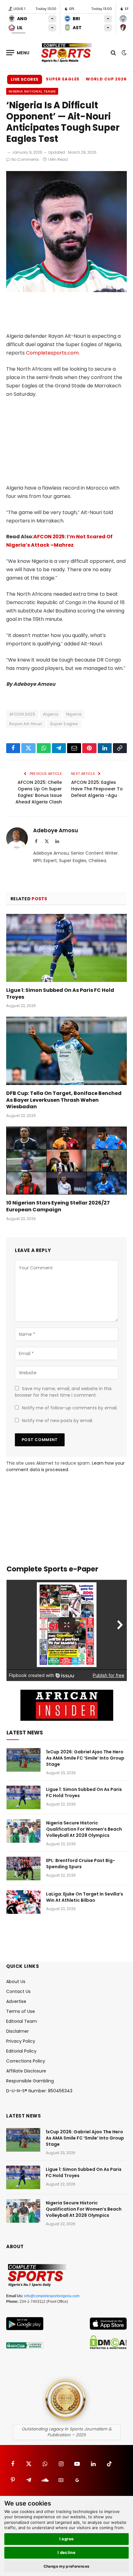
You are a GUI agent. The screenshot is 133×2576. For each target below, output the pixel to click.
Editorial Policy (21, 2051)
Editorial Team (22, 2021)
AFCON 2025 (22, 714)
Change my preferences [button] (67, 2566)
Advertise (16, 2001)
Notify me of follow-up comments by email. (70, 1408)
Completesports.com (52, 353)
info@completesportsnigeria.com (52, 2296)
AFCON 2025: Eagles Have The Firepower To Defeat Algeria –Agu (97, 789)
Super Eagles (63, 79)
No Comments (25, 159)
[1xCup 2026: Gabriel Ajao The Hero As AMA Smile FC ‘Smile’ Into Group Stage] (24, 1760)
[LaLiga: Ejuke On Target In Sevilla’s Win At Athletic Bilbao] (24, 1902)
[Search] (113, 53)
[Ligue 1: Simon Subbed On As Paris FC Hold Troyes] (66, 948)
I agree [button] (67, 2539)
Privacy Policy (21, 2041)
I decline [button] (67, 2552)
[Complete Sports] (66, 53)
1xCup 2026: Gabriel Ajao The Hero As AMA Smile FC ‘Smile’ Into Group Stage (85, 1758)
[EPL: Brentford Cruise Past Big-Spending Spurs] (24, 1869)
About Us (16, 1982)
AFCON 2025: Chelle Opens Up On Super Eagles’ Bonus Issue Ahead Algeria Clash (39, 792)
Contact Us (18, 1991)
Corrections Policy (26, 2061)
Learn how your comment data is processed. (65, 1466)
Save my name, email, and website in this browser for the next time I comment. (63, 1392)
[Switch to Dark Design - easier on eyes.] (123, 53)
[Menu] (18, 53)
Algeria (51, 714)
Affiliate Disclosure (26, 2071)
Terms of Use (21, 2011)
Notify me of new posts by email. (58, 1421)
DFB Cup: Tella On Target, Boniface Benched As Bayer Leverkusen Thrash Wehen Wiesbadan (64, 1100)
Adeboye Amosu (56, 830)
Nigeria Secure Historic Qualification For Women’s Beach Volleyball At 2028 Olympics (84, 1829)
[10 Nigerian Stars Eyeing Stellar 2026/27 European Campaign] (66, 1161)
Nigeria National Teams (32, 91)
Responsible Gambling (30, 2081)
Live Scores (25, 79)
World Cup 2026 (106, 79)
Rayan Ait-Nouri (26, 724)
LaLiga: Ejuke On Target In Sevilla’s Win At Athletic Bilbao (85, 1897)
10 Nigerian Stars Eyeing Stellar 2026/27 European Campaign (58, 1206)
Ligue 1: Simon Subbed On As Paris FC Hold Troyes (60, 994)
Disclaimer (17, 2031)
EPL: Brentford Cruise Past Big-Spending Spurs (81, 1864)
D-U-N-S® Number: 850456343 (39, 2091)
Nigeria (74, 714)
